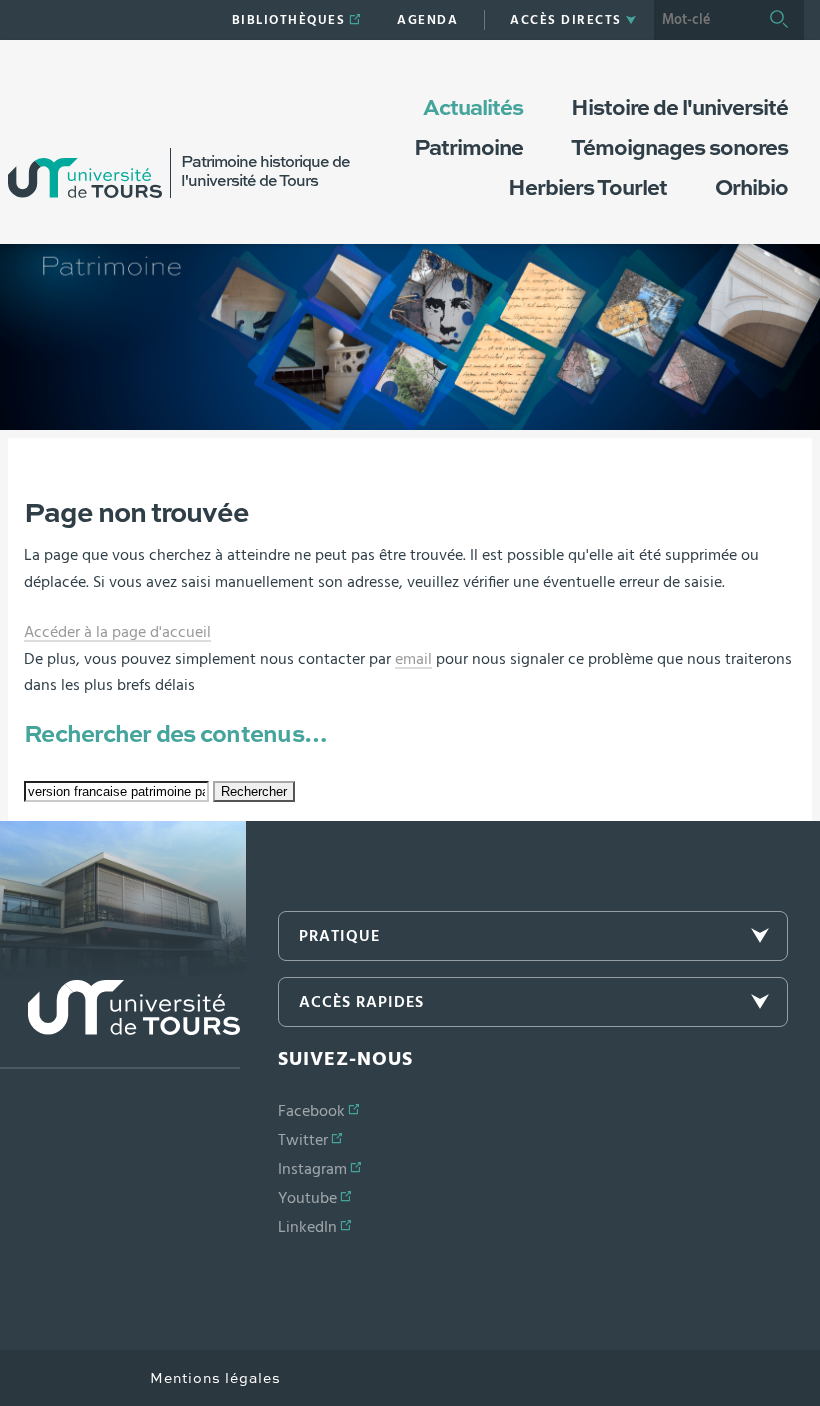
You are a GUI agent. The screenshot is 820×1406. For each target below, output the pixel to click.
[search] (704, 20)
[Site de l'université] (120, 1024)
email (413, 659)
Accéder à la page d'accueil (117, 632)
